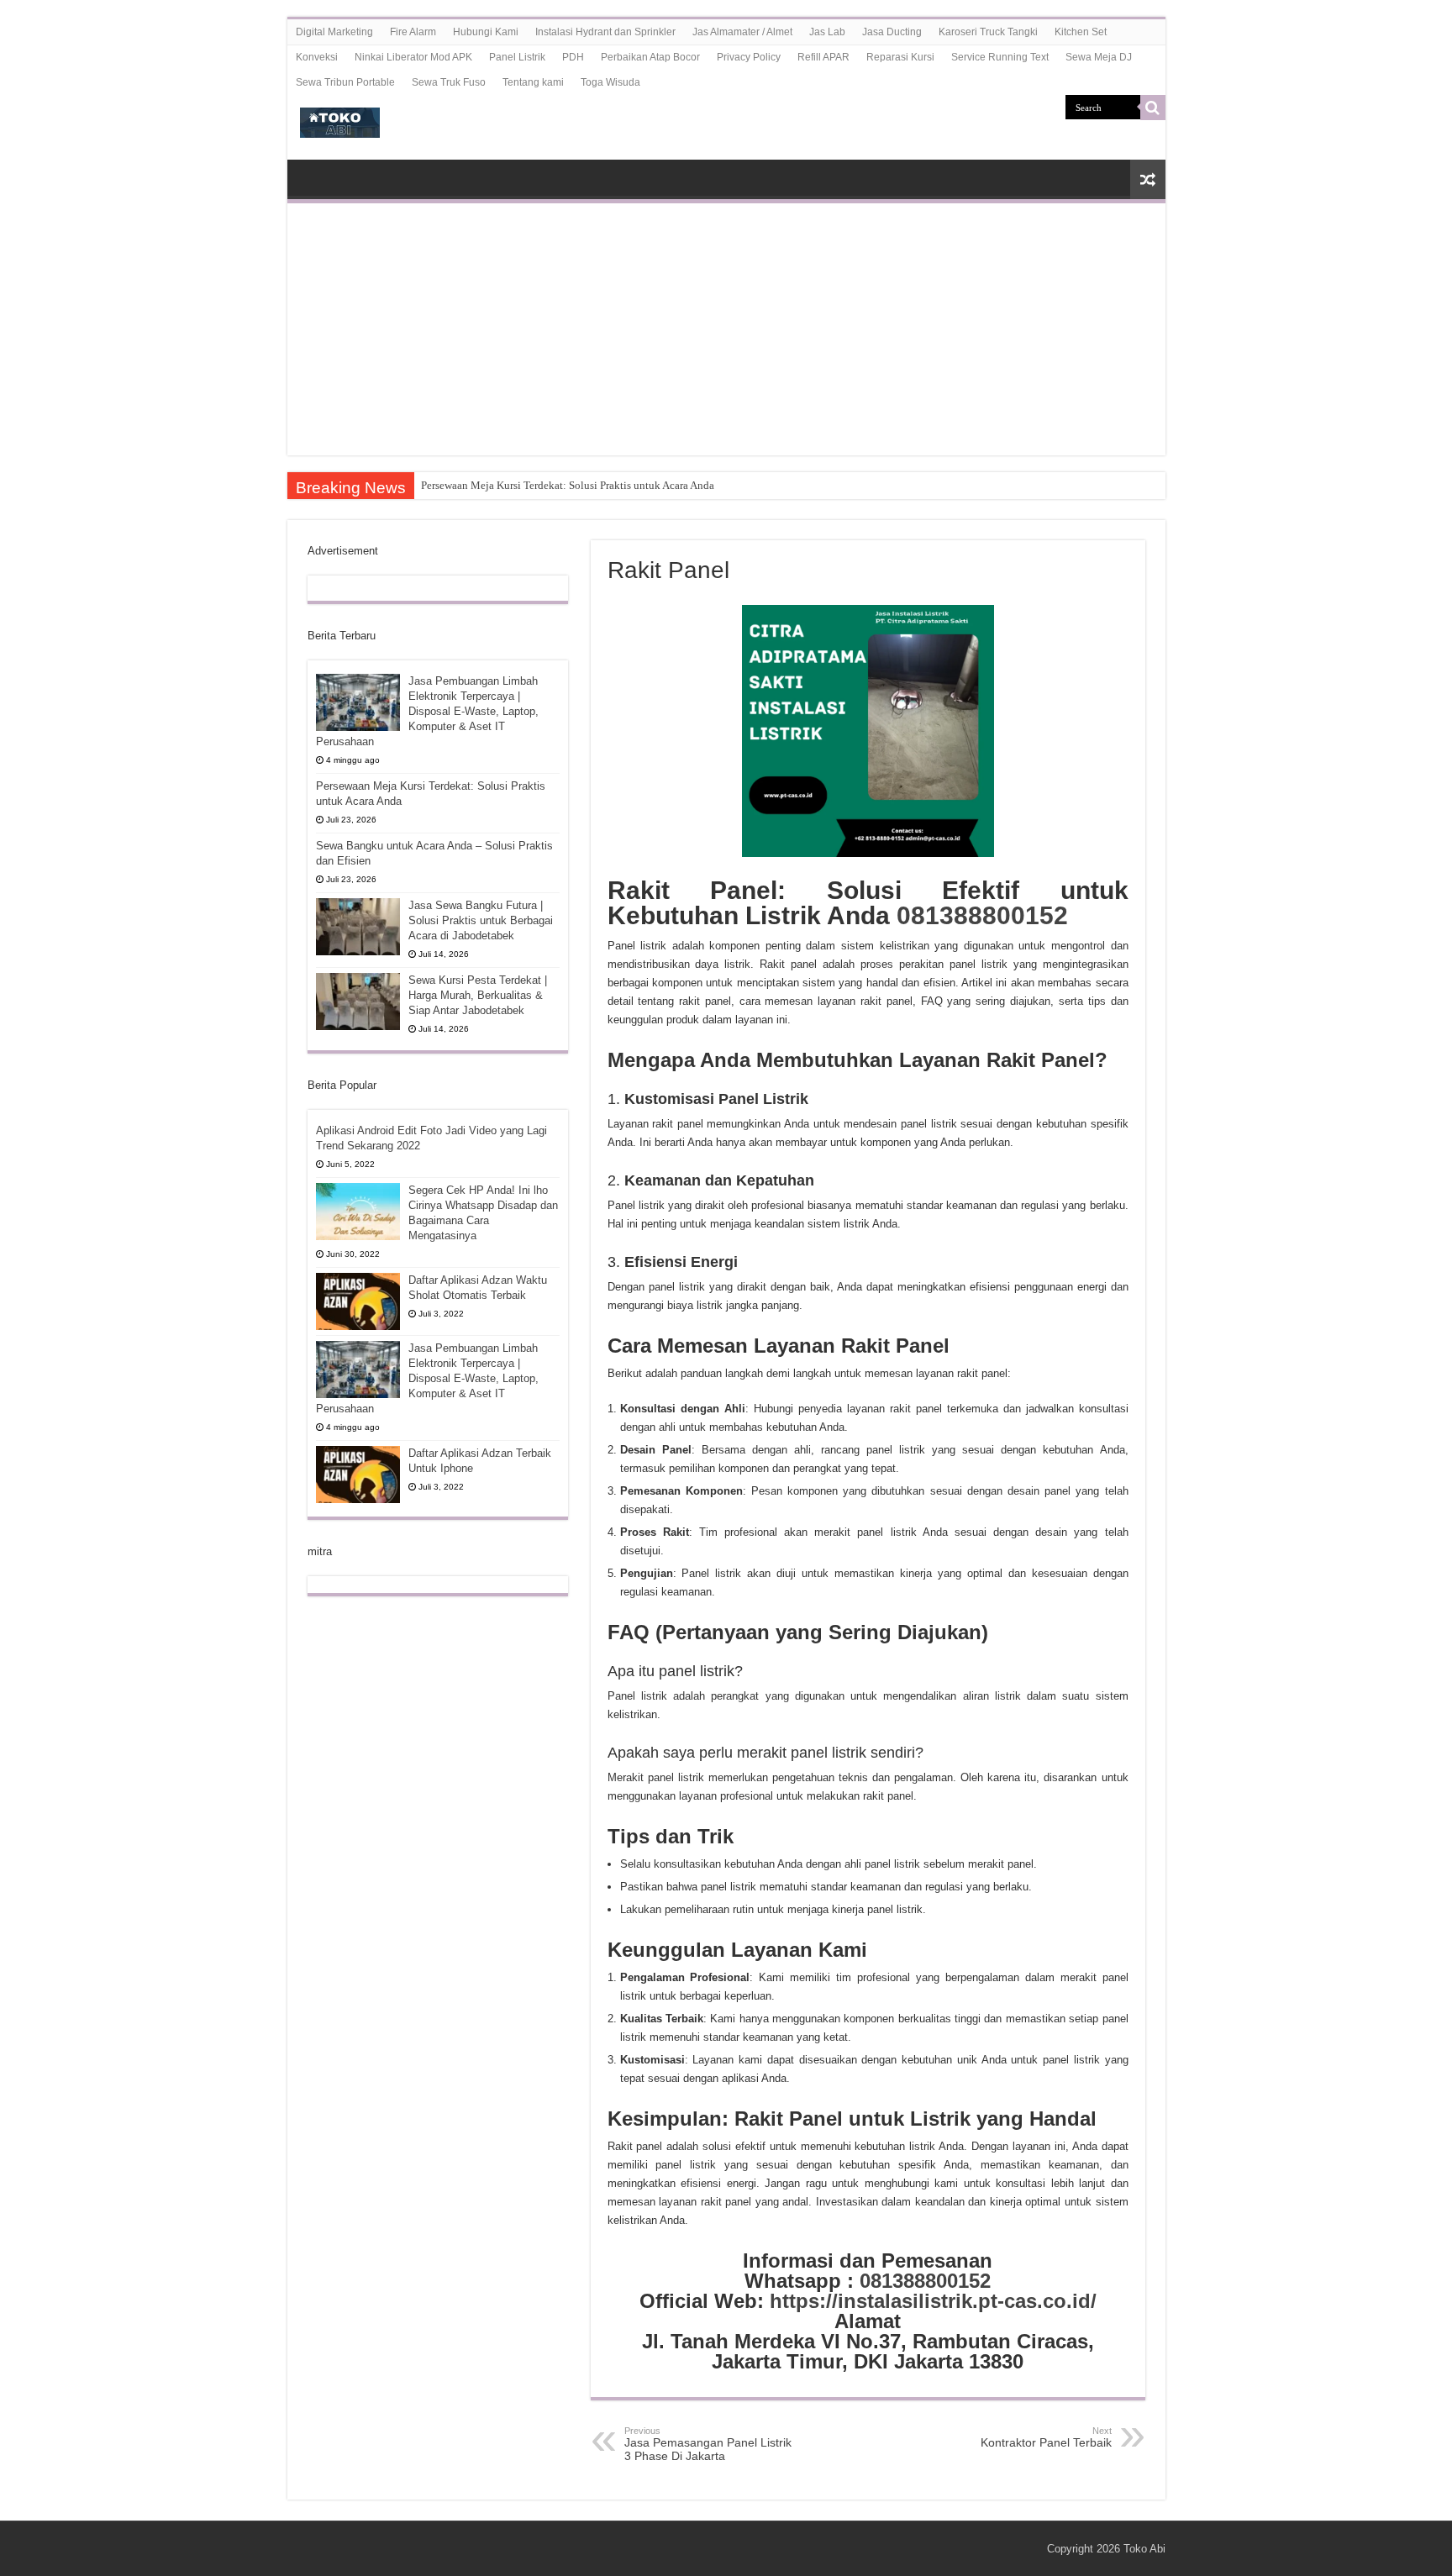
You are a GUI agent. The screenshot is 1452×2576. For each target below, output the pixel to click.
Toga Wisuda (610, 82)
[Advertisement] (726, 329)
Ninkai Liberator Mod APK (413, 57)
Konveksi (317, 57)
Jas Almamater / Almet (742, 32)
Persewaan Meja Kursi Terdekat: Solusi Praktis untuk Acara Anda (568, 485)
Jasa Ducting (892, 32)
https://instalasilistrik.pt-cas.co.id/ (933, 2301)
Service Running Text (1000, 57)
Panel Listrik (517, 57)
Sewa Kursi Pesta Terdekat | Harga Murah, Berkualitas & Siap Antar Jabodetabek (478, 995)
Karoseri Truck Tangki (988, 32)
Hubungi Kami (486, 32)
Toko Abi (1144, 2549)
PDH (573, 57)
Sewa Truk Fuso (449, 82)
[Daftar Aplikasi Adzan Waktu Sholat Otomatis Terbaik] (358, 1301)
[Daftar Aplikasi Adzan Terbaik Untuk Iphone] (358, 1475)
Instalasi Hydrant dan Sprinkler (605, 32)
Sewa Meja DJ (1099, 57)
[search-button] (1153, 108)
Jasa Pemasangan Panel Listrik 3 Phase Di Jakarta (708, 2444)
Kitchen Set (1081, 32)
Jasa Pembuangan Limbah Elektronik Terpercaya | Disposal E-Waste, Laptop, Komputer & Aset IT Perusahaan (427, 711)
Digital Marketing (334, 32)
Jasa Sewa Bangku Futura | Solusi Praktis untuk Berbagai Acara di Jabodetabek (481, 920)
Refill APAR (823, 57)
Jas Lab (827, 32)
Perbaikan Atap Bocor (650, 57)
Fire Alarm (413, 32)
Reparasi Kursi (900, 57)
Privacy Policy (749, 57)
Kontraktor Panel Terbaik (1046, 2437)
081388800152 (982, 915)
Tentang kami (533, 82)
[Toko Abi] (340, 119)
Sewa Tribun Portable (345, 82)
